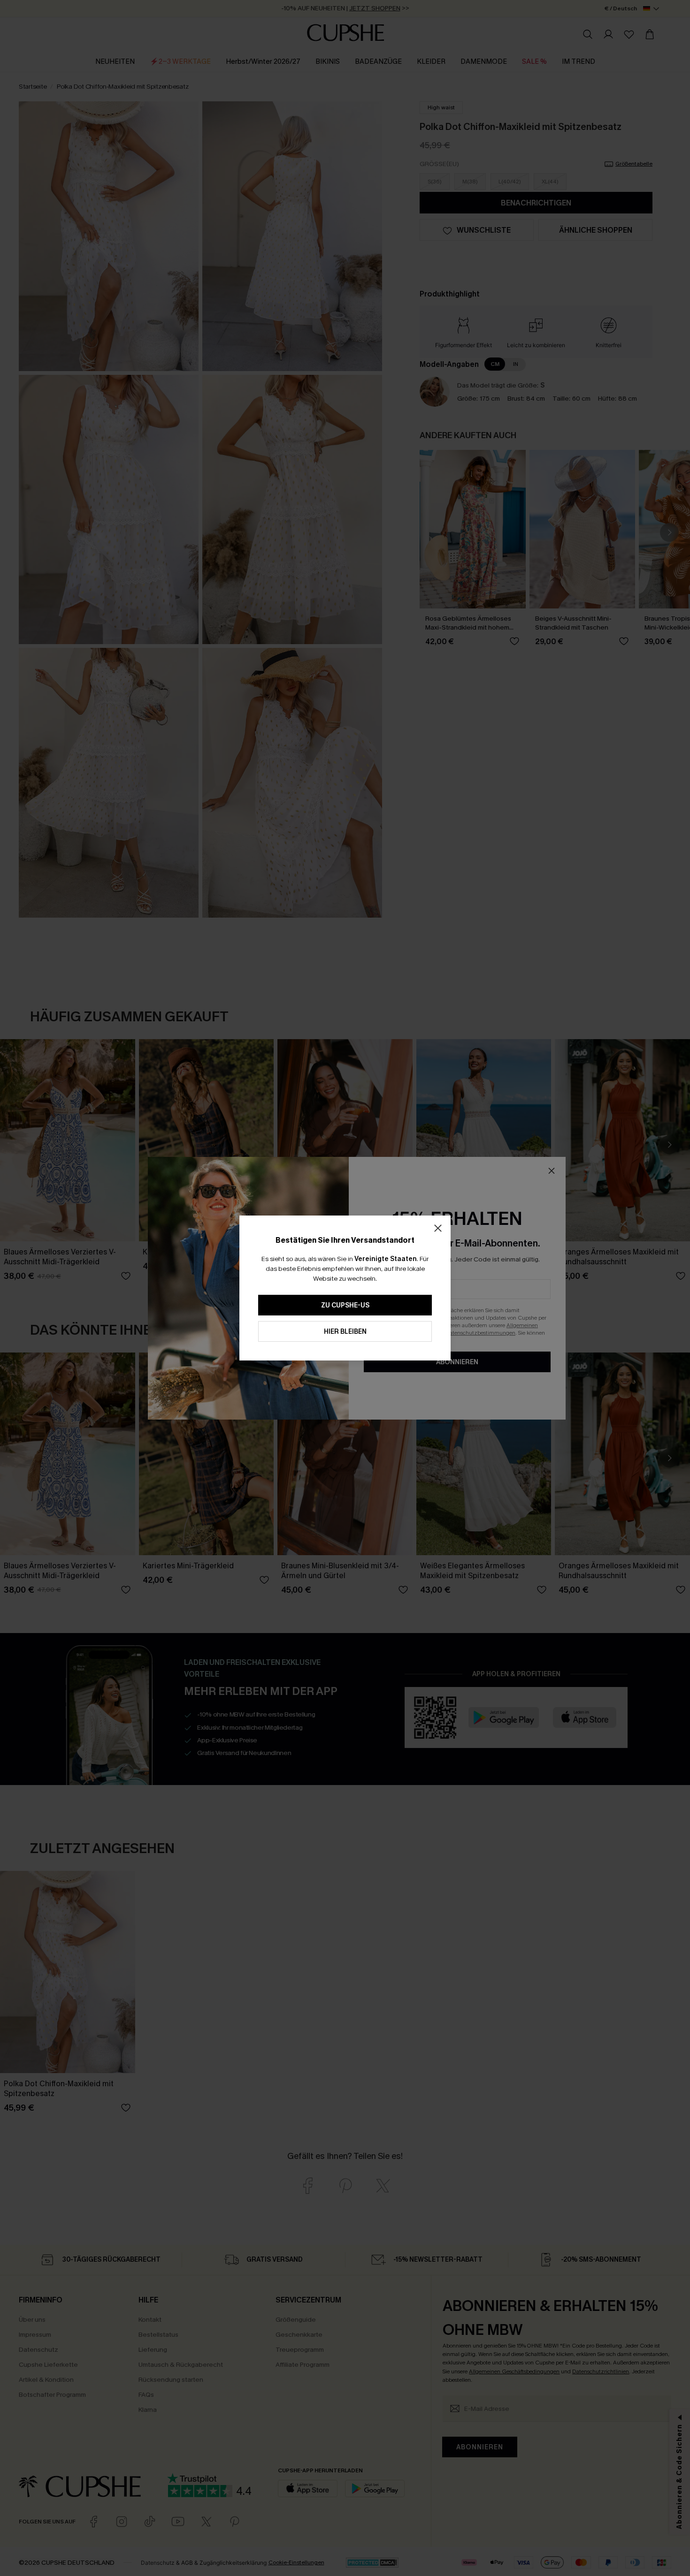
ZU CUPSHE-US (345, 1305)
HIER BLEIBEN (345, 1332)
